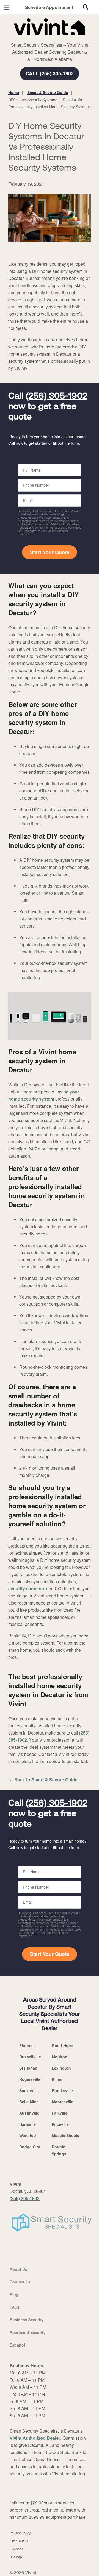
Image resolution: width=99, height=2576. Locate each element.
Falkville (60, 2113)
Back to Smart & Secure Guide (46, 1780)
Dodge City (30, 2147)
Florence (28, 2045)
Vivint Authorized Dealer (35, 2438)
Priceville (60, 2124)
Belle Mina (29, 2102)
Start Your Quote (50, 552)
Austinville (29, 2113)
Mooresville (63, 2102)
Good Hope (62, 2045)
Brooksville (62, 2090)
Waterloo (28, 2135)
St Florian (28, 2068)
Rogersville (30, 2079)
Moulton (60, 2057)
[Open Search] (86, 7)
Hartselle (28, 2124)
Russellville (30, 2057)
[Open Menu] (7, 7)
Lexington (61, 2068)
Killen (57, 2079)
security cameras (26, 1589)
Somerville (29, 2090)
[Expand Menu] (58, 38)
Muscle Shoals (65, 2135)
